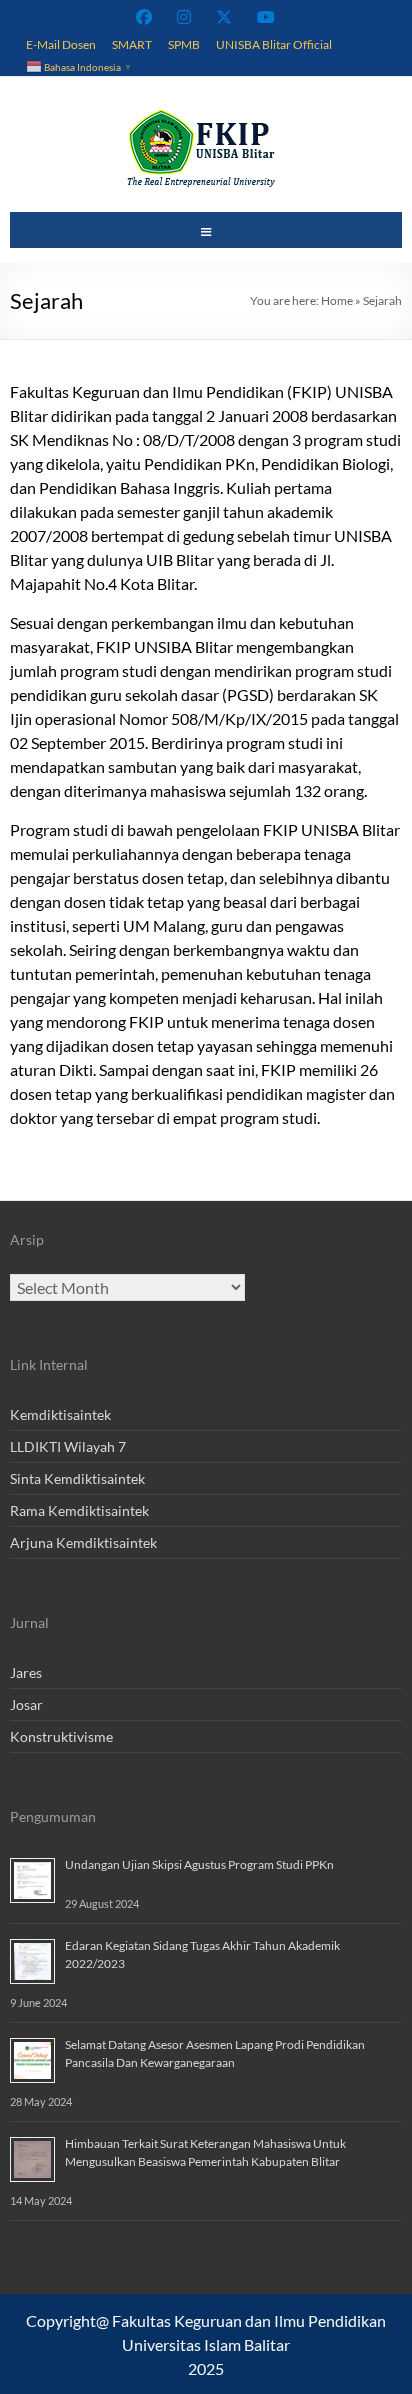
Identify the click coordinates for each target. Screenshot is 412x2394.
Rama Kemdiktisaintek (79, 1510)
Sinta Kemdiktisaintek (77, 1478)
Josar (26, 1704)
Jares (26, 1672)
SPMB (184, 44)
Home (337, 300)
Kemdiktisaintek (60, 1414)
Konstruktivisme (61, 1736)
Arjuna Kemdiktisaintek (83, 1542)
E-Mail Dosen (61, 44)
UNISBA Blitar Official (274, 44)
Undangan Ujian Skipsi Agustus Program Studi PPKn (199, 1864)
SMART (132, 44)
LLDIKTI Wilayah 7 (68, 1446)
